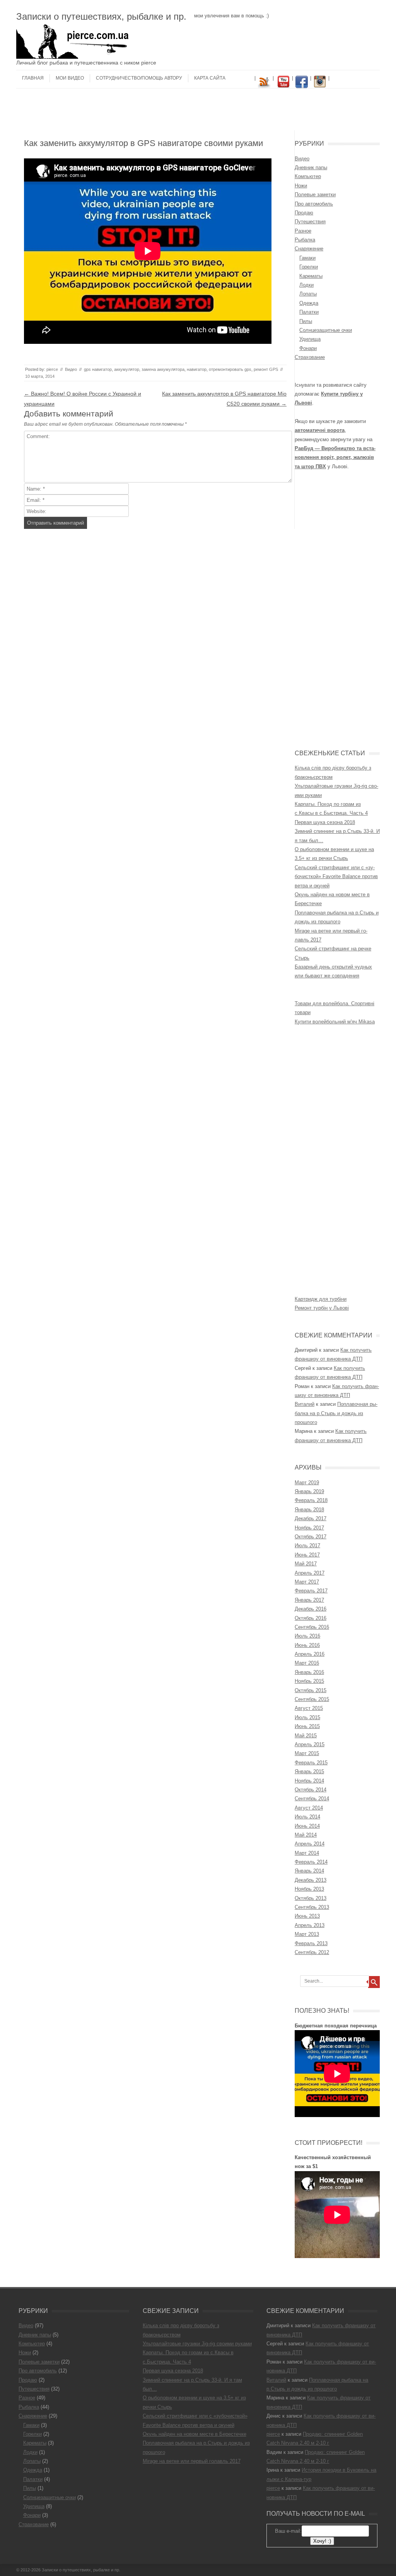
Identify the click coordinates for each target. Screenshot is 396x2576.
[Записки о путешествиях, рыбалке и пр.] (74, 57)
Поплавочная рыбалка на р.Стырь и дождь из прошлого (336, 1413)
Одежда (309, 303)
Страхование (310, 357)
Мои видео (70, 78)
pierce (52, 369)
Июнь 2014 (307, 1826)
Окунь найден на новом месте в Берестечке (195, 2434)
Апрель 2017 (310, 1573)
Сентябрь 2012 (312, 1952)
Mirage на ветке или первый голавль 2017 (192, 2461)
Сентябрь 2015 (312, 1699)
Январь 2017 (309, 1600)
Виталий (305, 1404)
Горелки (309, 267)
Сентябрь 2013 (312, 1907)
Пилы (306, 321)
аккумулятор (127, 369)
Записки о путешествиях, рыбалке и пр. (101, 16)
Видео (71, 369)
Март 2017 (307, 1582)
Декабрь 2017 (311, 1518)
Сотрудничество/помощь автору (139, 78)
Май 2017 (306, 1564)
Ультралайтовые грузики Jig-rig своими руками (197, 2344)
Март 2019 (307, 1483)
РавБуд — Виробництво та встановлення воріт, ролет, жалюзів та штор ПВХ (335, 457)
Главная (33, 78)
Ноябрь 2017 (309, 1528)
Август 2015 (309, 1708)
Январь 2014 (309, 1871)
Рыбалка (305, 240)
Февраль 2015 (311, 1763)
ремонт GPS (266, 369)
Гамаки (307, 258)
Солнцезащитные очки (326, 330)
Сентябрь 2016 (312, 1627)
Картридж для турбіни (321, 1299)
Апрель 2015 (310, 1744)
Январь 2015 (309, 1771)
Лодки (306, 285)
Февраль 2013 (311, 1943)
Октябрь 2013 (311, 1898)
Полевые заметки (315, 195)
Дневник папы (311, 167)
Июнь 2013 (307, 1916)
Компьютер (308, 176)
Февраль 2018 (311, 1500)
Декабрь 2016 (311, 1609)
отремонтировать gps (230, 369)
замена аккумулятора (163, 369)
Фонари (308, 348)
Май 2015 (306, 1736)
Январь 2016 (309, 1672)
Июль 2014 (307, 1817)
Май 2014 (306, 1835)
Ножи (301, 186)
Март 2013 (307, 1934)
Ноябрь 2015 (309, 1681)
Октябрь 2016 (311, 1618)
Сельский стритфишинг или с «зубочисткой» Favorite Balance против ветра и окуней (336, 877)
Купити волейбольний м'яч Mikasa (335, 1022)
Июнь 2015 (307, 1726)
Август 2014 (309, 1808)
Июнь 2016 (307, 1645)
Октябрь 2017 (311, 1537)
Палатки (309, 312)
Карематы (311, 276)
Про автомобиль (314, 204)
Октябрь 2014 (311, 1790)
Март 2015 (307, 1753)
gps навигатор (98, 369)
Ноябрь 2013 (309, 1889)
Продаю (304, 213)
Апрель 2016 (310, 1654)
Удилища (310, 339)
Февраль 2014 (311, 1862)
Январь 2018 (309, 1510)
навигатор (197, 369)
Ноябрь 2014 (309, 1781)
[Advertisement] (198, 112)
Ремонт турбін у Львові (322, 1308)
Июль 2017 (307, 1545)
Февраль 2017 (311, 1591)
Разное (303, 231)
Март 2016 (307, 1663)
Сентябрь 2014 (312, 1799)
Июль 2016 (307, 1636)
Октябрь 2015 (311, 1690)
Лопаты (308, 294)
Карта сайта (210, 78)
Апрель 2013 (310, 1925)
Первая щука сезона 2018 (325, 822)
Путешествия (310, 222)
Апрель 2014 (310, 1844)
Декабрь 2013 (311, 1880)
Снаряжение (309, 249)
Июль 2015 (307, 1717)
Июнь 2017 (307, 1555)
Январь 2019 (309, 1491)
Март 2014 (307, 1853)
